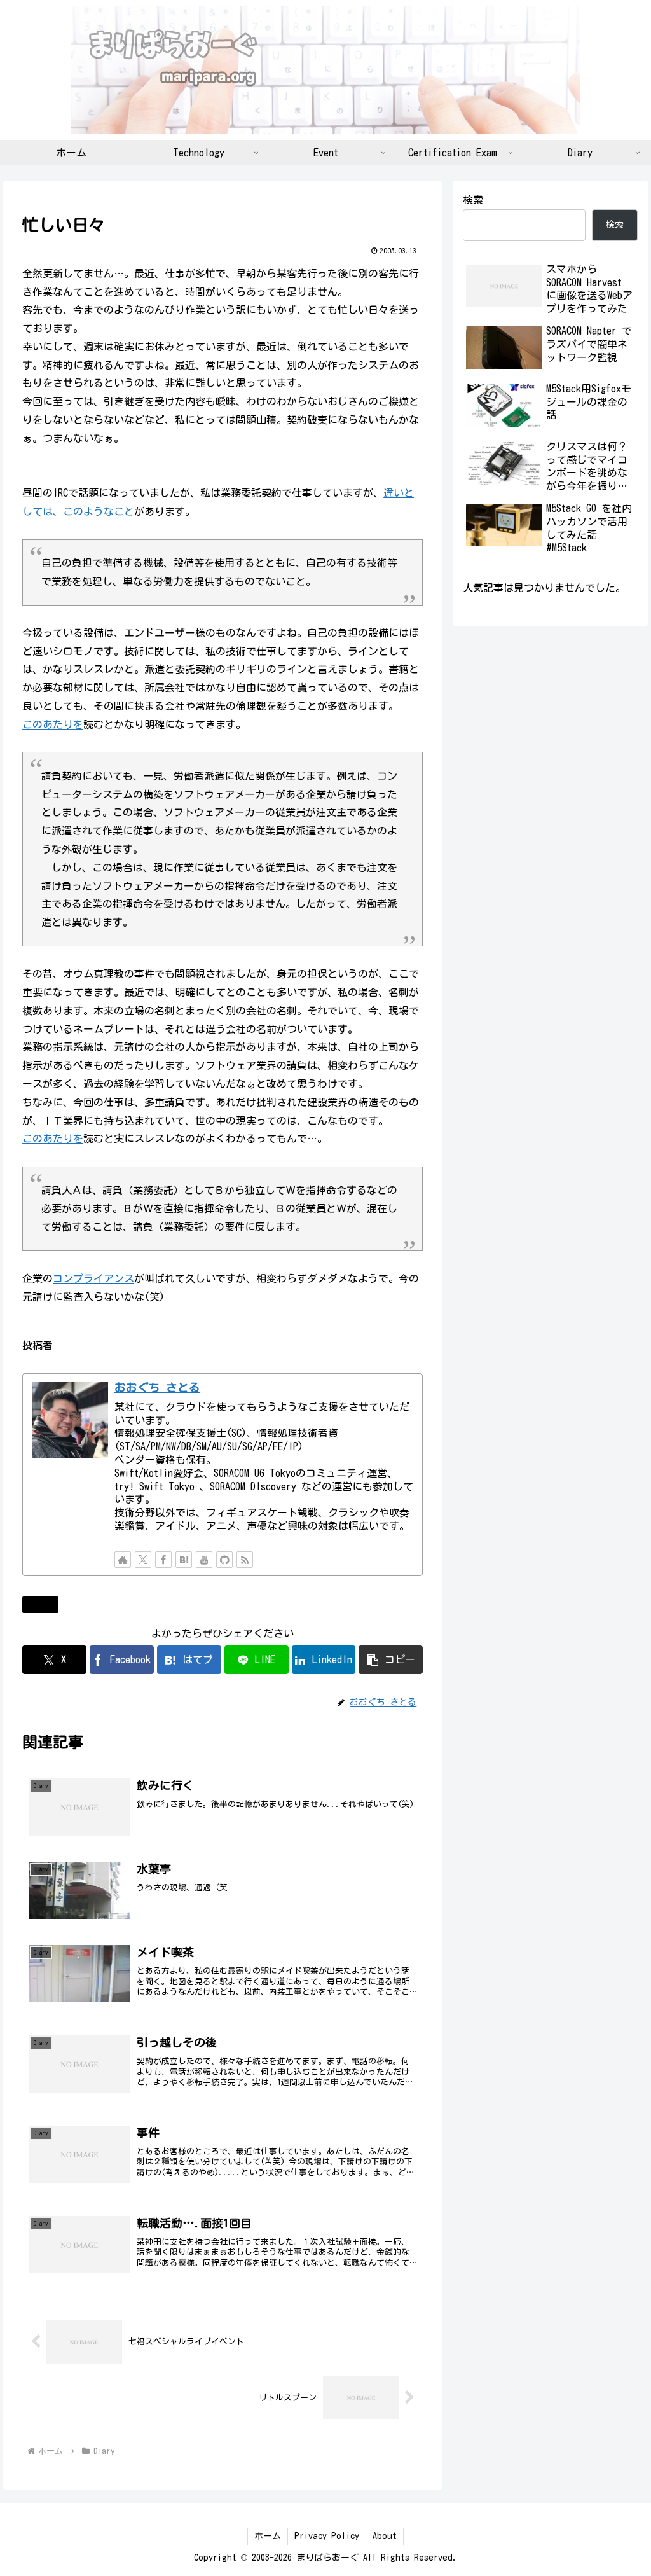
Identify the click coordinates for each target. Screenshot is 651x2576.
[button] (391, 1660)
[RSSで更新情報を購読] (245, 1560)
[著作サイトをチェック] (123, 1560)
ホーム (268, 2536)
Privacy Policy (327, 2536)
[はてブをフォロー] (184, 1560)
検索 (473, 200)
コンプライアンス (93, 1278)
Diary (45, 1604)
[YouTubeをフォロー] (204, 1560)
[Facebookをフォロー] (163, 1560)
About (385, 2536)
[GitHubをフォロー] (224, 1560)
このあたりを (53, 724)
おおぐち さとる (157, 1388)
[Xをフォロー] (143, 1560)
